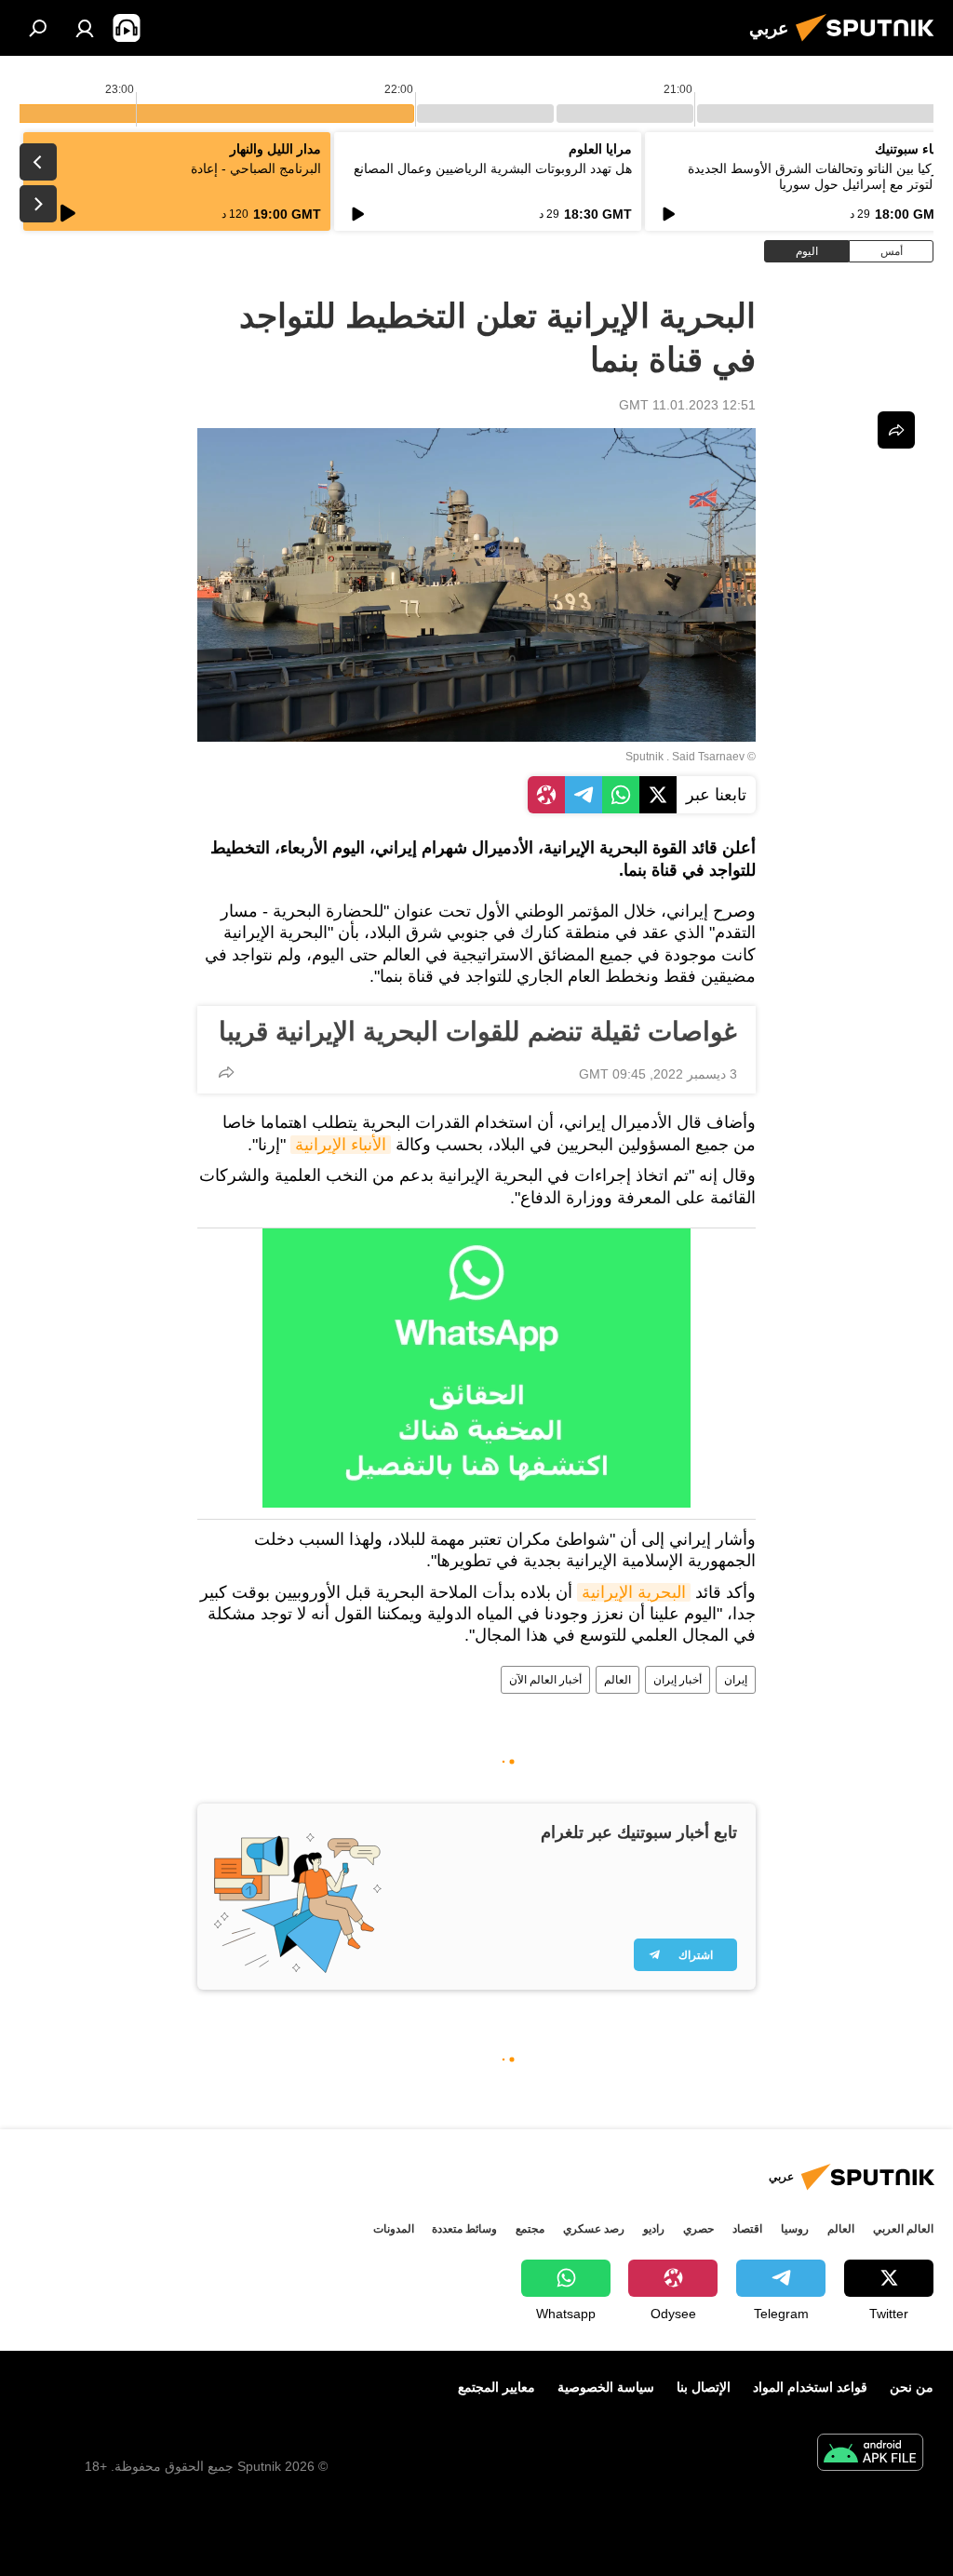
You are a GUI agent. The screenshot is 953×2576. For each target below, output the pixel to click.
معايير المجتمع (497, 2387)
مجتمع (530, 2229)
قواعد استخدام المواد (810, 2387)
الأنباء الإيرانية (341, 1145)
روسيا (795, 2229)
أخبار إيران (678, 1680)
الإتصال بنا (704, 2387)
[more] (226, 1072)
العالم (617, 1680)
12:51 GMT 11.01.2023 (687, 405)
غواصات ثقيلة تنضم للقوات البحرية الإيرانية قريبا (478, 1032)
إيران (736, 1680)
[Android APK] (870, 2455)
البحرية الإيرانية (634, 1592)
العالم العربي (903, 2229)
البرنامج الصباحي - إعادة (256, 168)
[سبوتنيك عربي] (870, 44)
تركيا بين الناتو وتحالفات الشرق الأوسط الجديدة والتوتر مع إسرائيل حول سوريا (815, 176)
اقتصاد (747, 2229)
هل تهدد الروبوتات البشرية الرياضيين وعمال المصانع (493, 168)
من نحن (912, 2387)
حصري (698, 2229)
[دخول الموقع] (85, 28)
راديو (654, 2229)
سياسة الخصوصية (606, 2387)
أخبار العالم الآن (545, 1680)
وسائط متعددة (464, 2229)
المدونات (394, 2229)
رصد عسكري (594, 2229)
